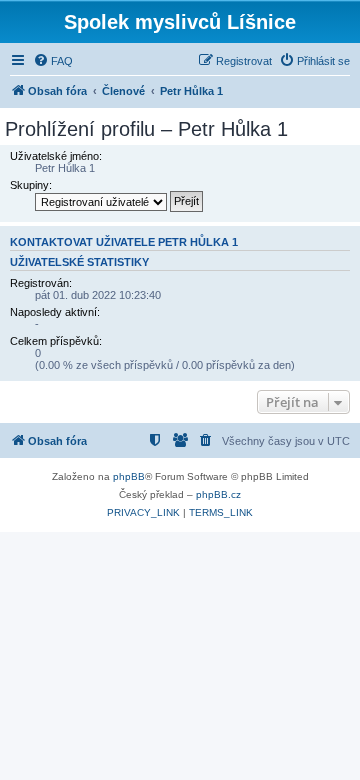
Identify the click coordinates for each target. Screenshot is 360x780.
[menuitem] (53, 61)
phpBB (129, 476)
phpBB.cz (218, 494)
